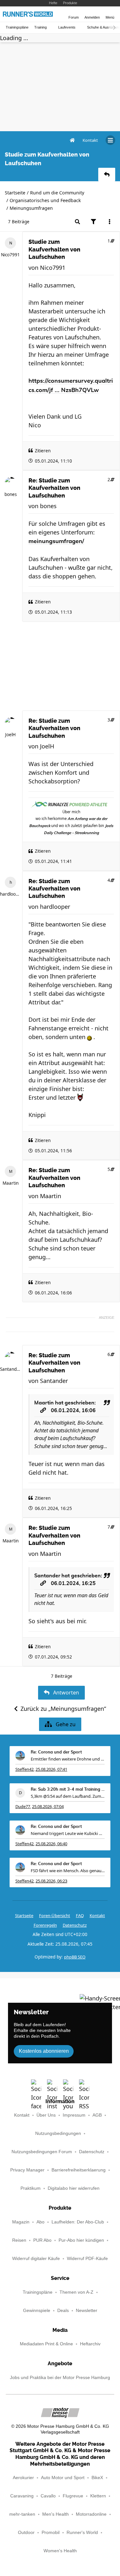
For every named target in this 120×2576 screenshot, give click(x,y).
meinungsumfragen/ (56, 542)
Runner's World (82, 2533)
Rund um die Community (57, 193)
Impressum (74, 2115)
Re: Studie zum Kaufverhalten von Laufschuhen (54, 488)
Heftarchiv (90, 2344)
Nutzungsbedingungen (58, 2133)
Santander (10, 1369)
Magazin (21, 2222)
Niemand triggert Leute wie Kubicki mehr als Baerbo (68, 1833)
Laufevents (67, 27)
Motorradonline (91, 2514)
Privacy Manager (27, 2170)
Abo (40, 2222)
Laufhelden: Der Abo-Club (78, 2222)
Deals (63, 2311)
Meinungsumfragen (31, 208)
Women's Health (60, 2551)
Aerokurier (23, 2478)
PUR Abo (42, 2240)
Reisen (19, 2240)
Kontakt (22, 2115)
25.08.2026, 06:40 (51, 1844)
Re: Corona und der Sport (56, 1752)
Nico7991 (10, 255)
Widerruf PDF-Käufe (87, 2259)
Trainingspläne (17, 27)
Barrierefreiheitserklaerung (79, 2170)
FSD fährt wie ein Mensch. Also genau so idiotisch (68, 1871)
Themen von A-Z (76, 2292)
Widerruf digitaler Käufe (36, 2259)
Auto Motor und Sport (63, 2478)
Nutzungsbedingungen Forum (42, 2152)
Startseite (15, 193)
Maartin (11, 1183)
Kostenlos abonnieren (44, 2051)
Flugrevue (73, 2496)
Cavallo (48, 2496)
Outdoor (26, 2533)
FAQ (80, 1915)
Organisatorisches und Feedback (45, 200)
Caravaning (22, 2496)
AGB (97, 2115)
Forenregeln (45, 1925)
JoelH (10, 735)
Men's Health (56, 2514)
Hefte (53, 3)
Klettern (98, 2496)
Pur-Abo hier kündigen (81, 2240)
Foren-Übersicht (55, 1915)
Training (40, 27)
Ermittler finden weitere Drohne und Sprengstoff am (68, 1759)
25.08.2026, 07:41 (51, 1769)
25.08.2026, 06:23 (51, 1881)
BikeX (97, 2478)
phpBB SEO (75, 1957)
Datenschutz (75, 1925)
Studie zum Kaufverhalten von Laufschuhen (54, 249)
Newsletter (87, 2311)
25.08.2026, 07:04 (48, 1806)
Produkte (70, 3)
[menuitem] (90, 140)
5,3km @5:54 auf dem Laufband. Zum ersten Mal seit (68, 1796)
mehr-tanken (22, 2514)
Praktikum (31, 2188)
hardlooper (10, 894)
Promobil (51, 2533)
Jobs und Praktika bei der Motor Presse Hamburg (60, 2378)
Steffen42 (24, 1769)
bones (11, 494)
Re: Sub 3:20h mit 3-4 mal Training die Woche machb (68, 1790)
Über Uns (46, 2115)
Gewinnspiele (37, 2311)
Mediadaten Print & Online (46, 2344)
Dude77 (23, 1806)
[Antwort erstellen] (107, 175)
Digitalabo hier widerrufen (74, 2188)
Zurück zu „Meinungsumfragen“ (63, 1709)
